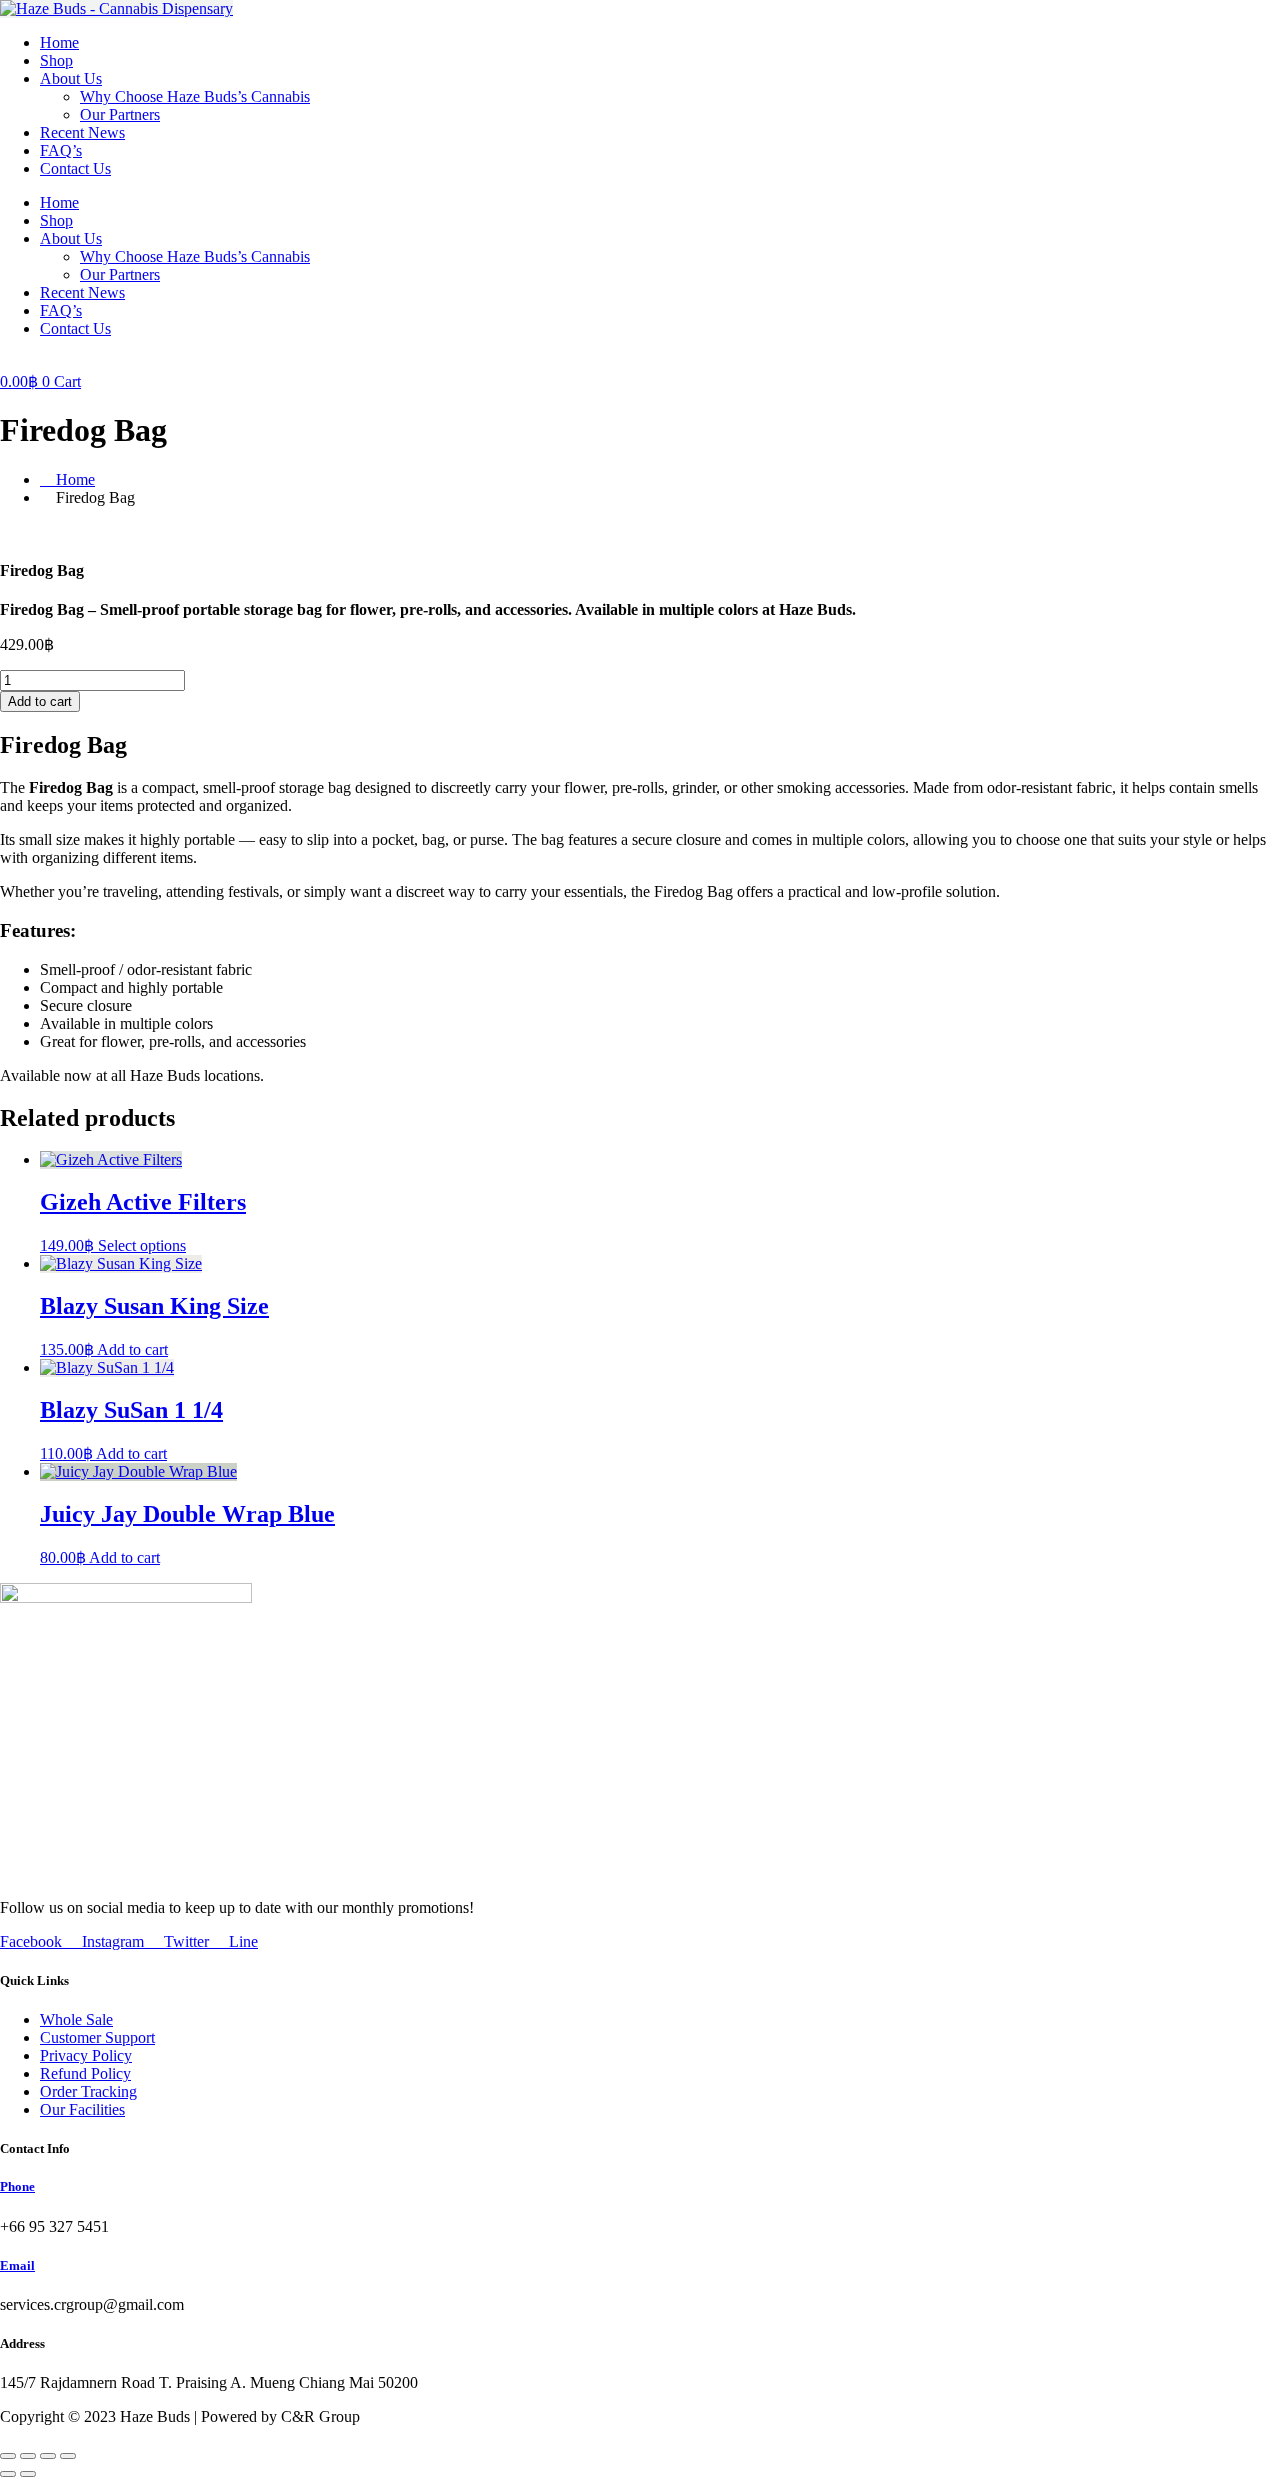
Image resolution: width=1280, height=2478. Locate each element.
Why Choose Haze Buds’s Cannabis (195, 96)
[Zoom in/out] (8, 2456)
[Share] (48, 2456)
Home (59, 42)
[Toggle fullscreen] (28, 2456)
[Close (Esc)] (68, 2456)
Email (17, 2265)
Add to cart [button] (132, 1349)
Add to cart (40, 701)
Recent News (82, 132)
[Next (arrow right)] (28, 2474)
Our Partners (120, 114)
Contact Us (75, 168)
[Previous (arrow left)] (8, 2474)
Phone (17, 2186)
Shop (56, 60)
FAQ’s (61, 150)
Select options (142, 1245)
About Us (71, 78)
